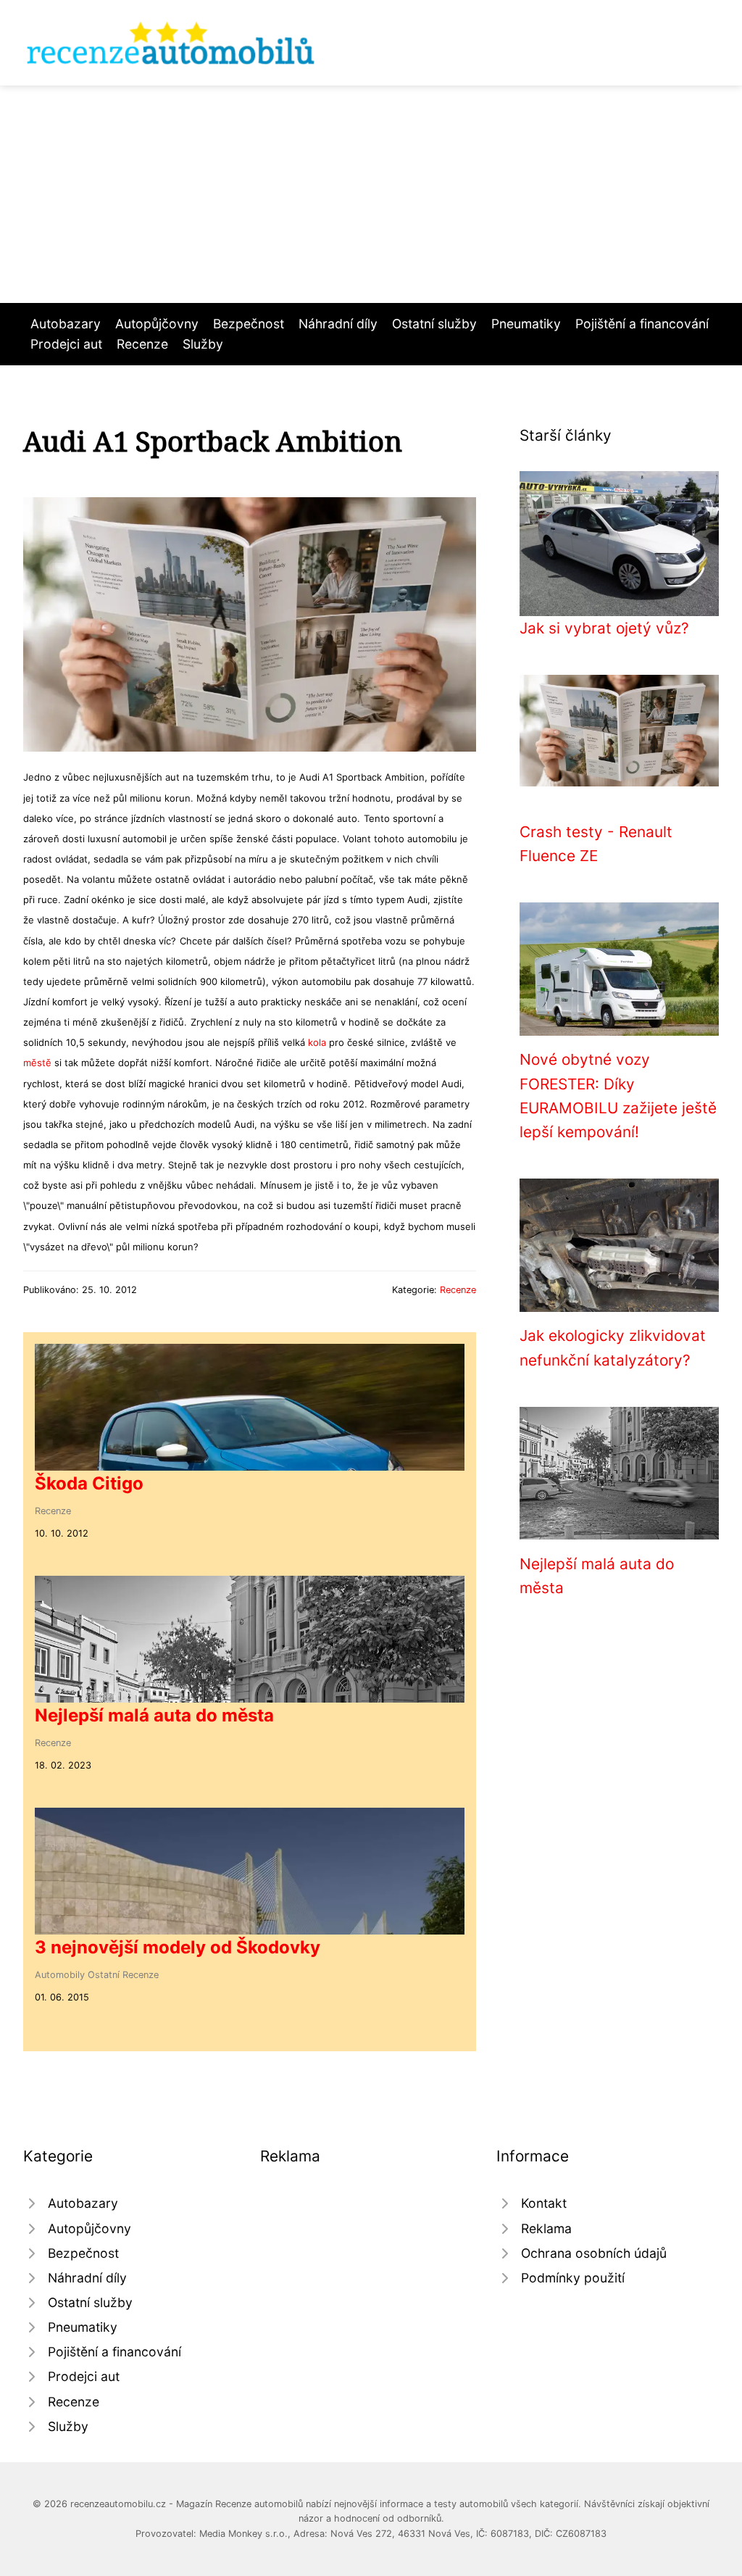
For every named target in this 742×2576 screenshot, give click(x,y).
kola (317, 1042)
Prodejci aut (66, 344)
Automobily (60, 1975)
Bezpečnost (249, 324)
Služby (203, 344)
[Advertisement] (371, 194)
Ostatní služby (434, 324)
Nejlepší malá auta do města (154, 1715)
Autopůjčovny (157, 324)
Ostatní (104, 1975)
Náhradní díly (338, 324)
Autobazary (66, 324)
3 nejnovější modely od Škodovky (178, 1947)
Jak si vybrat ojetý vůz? (604, 628)
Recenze (142, 344)
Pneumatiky (526, 324)
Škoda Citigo (89, 1483)
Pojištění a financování (642, 324)
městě (37, 1063)
